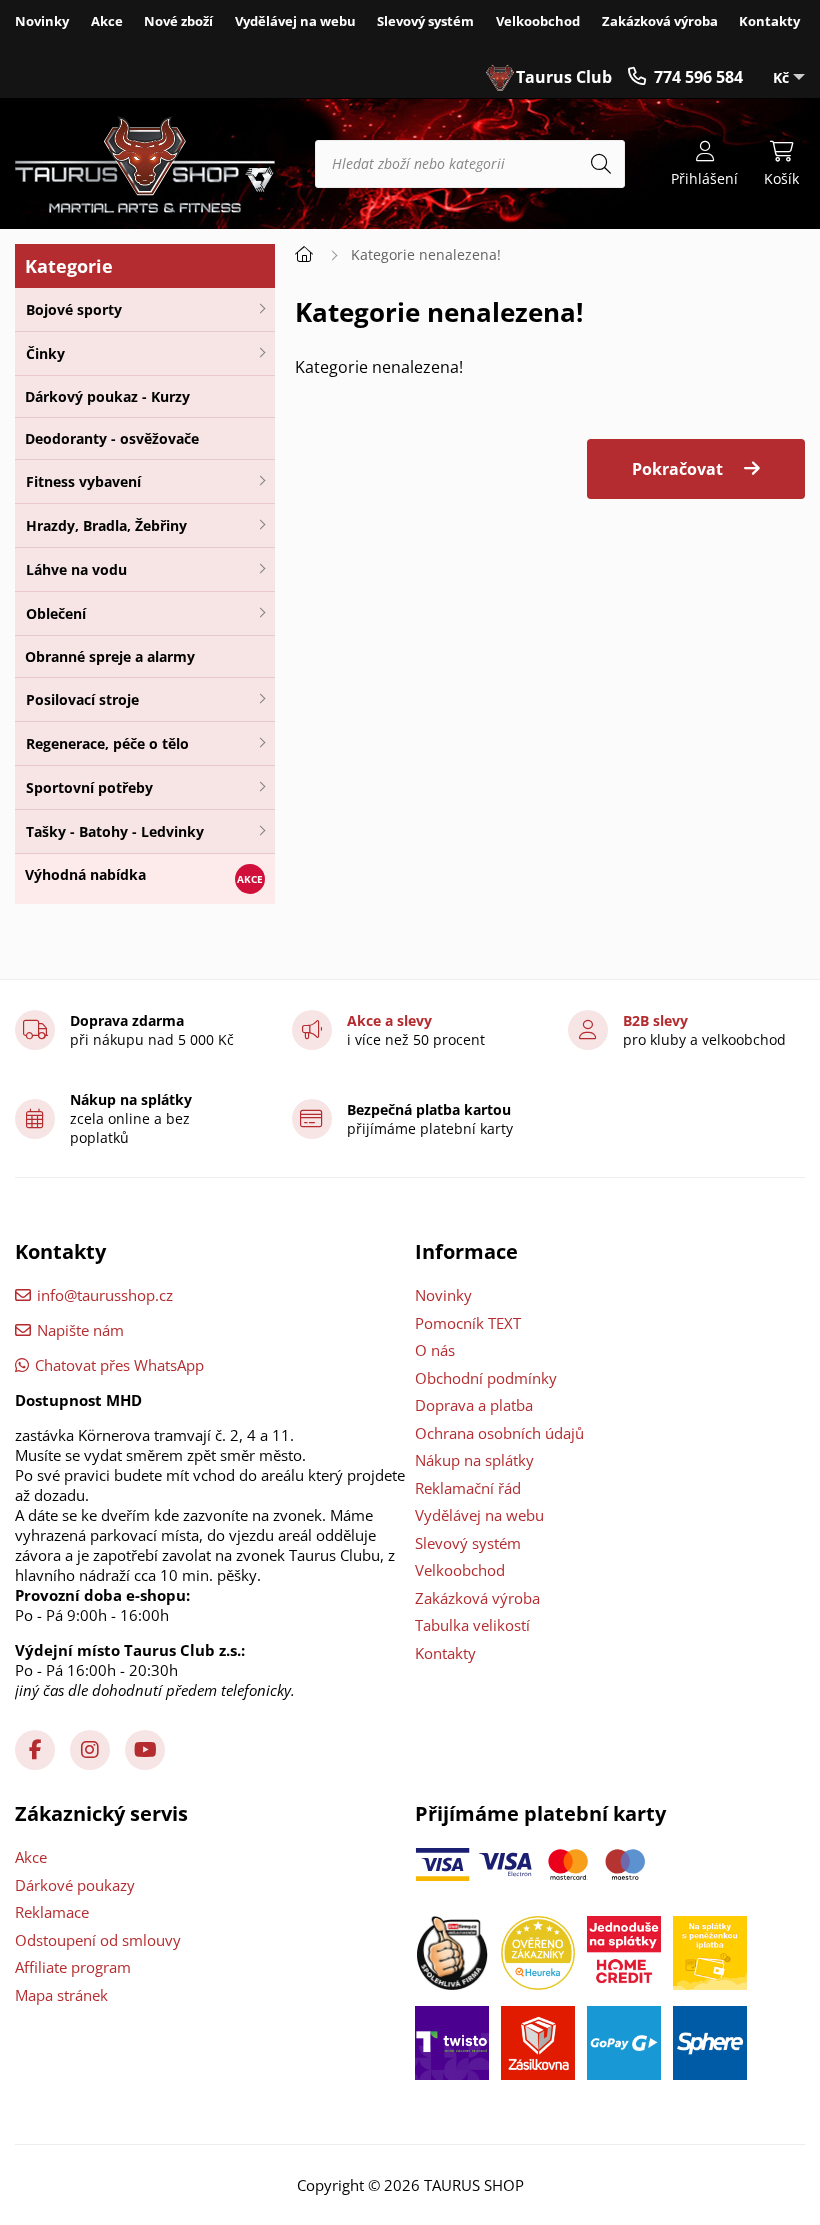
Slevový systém (425, 21)
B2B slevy (655, 1020)
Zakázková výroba (660, 21)
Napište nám (80, 1330)
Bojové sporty (74, 309)
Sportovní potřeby (89, 787)
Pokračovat (677, 469)
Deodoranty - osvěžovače (112, 438)
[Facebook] (35, 1750)
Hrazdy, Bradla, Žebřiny (106, 525)
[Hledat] (601, 164)
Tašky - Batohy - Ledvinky (115, 831)
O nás (435, 1350)
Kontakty (769, 21)
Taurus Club (564, 77)
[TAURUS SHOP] (145, 164)
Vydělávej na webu (295, 21)
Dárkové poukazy (75, 1885)
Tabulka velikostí (472, 1625)
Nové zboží (178, 21)
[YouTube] (145, 1750)
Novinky (42, 21)
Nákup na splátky (474, 1460)
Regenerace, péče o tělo (107, 743)
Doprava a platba (474, 1405)
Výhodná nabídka (85, 874)
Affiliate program (73, 1967)
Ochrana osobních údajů (499, 1433)
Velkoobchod (538, 21)
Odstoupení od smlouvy (98, 1940)
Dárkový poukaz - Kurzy (107, 396)
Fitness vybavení (83, 481)
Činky (45, 353)
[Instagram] (90, 1750)
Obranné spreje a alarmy (110, 656)
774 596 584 (698, 77)
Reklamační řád (468, 1488)
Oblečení (56, 613)
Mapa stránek (61, 1995)
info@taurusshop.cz (105, 1295)
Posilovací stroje (82, 699)
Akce (107, 21)
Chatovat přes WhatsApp (119, 1365)
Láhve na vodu (76, 569)
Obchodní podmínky (486, 1378)
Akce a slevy (389, 1020)
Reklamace (52, 1912)
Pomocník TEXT (468, 1323)
